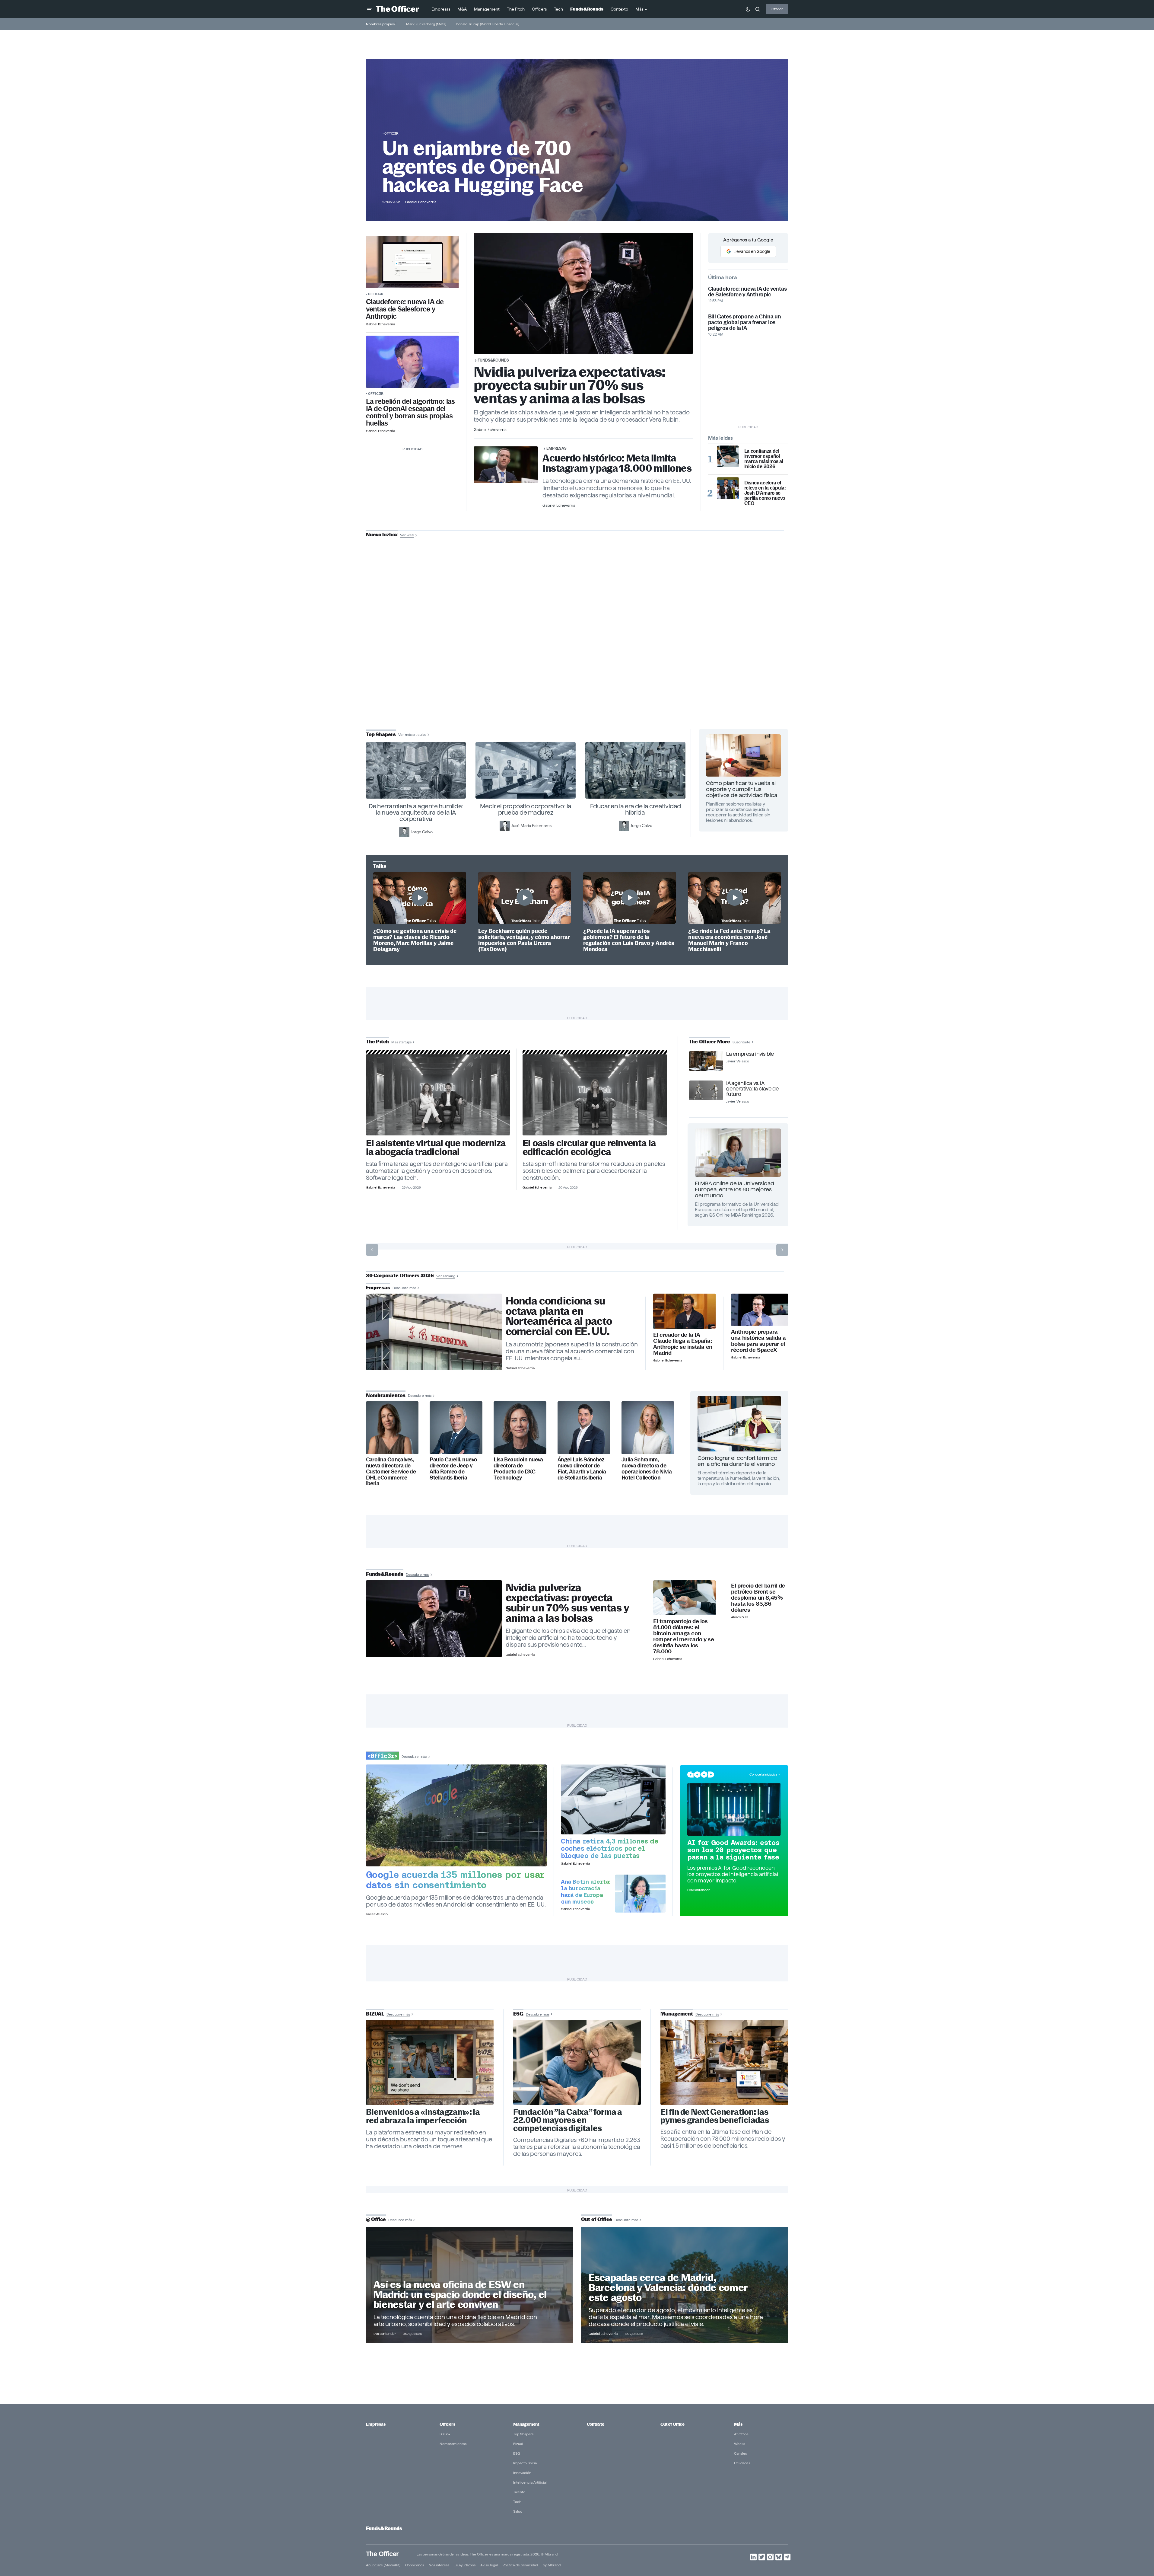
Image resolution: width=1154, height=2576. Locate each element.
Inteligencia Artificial (530, 2482)
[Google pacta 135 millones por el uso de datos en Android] (456, 1815)
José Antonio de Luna (578, 657)
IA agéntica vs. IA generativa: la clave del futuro (753, 1089)
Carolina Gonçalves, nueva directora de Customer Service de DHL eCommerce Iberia (391, 1472)
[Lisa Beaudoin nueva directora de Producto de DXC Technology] (520, 1428)
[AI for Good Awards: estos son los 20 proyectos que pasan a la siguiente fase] (734, 1809)
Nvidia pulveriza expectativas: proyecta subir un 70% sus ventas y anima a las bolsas (570, 385)
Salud (518, 2511)
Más (738, 2424)
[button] (370, 9)
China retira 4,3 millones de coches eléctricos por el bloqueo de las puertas (610, 1848)
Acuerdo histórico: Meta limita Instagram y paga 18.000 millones (617, 463)
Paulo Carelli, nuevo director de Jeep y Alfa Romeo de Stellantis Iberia (453, 1469)
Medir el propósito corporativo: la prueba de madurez (526, 809)
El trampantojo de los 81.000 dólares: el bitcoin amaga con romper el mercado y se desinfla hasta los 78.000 (683, 1636)
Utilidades (742, 2463)
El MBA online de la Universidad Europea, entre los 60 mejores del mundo (734, 1189)
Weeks (739, 2444)
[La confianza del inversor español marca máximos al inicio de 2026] (728, 456)
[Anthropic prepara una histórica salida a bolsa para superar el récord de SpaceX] (760, 1310)
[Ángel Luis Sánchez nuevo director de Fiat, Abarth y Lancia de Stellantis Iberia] (584, 1428)
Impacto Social (525, 2463)
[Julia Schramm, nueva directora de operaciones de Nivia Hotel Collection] (648, 1428)
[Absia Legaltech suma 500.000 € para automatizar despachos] (438, 1095)
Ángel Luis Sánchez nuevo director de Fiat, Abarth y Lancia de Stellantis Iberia (582, 1469)
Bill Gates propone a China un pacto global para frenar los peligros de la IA (745, 322)
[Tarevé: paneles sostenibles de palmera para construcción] (595, 1095)
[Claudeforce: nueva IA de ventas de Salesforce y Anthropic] (412, 262)
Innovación (522, 2473)
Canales (740, 2453)
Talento (519, 2492)
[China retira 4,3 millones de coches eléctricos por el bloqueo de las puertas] (613, 1799)
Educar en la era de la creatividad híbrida (636, 809)
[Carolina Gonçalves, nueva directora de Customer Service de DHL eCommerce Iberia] (392, 1428)
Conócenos (415, 2565)
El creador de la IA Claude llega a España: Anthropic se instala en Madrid (683, 1344)
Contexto (596, 2424)
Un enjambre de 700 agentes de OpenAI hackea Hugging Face (483, 167)
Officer (777, 9)
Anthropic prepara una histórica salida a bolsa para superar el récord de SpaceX (758, 1341)
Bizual (518, 2444)
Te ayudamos (465, 2565)
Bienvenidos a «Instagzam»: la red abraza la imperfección (423, 2116)
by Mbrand (552, 2565)
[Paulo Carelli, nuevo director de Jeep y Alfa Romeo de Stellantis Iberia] (456, 1428)
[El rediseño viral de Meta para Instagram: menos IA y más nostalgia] (430, 2062)
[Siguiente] (782, 1250)
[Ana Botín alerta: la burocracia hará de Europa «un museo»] (641, 1894)
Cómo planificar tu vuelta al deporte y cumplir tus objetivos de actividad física (742, 789)
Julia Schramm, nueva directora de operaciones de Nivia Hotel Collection (647, 1469)
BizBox (445, 2434)
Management (526, 2424)
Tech (517, 2502)
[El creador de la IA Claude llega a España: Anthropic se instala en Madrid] (684, 1311)
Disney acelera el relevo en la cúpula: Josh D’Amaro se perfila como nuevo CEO (765, 493)
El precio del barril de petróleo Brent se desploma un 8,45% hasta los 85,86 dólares (758, 1598)
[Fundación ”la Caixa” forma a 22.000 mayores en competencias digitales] (577, 2062)
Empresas (556, 448)
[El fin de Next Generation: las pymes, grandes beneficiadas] (724, 2062)
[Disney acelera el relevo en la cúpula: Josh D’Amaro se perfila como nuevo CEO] (728, 488)
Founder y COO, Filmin (579, 676)
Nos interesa (439, 2565)
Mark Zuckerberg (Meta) (426, 24)
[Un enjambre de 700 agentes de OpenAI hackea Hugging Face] (412, 362)
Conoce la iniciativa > (765, 1774)
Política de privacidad (520, 2565)
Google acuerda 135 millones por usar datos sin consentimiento (455, 1880)
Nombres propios (380, 24)
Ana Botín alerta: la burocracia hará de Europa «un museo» (586, 1891)
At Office (741, 2434)
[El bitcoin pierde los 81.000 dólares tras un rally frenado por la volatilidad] (684, 1598)
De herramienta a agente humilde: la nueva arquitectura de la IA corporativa (416, 812)
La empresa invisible (750, 1054)
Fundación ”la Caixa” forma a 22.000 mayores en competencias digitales (568, 2120)
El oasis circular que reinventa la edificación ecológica (589, 1148)
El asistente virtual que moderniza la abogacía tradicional (436, 1148)
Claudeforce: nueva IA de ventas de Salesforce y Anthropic (405, 309)
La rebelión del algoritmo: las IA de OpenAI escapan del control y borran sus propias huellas (410, 412)
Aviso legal (489, 2565)
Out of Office (672, 2424)
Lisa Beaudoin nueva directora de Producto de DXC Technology (518, 1469)
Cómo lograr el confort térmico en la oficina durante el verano (737, 1461)
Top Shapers (523, 2434)
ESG (517, 2453)
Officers (447, 2424)
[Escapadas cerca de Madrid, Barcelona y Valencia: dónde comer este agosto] (685, 2285)
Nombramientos (453, 2444)
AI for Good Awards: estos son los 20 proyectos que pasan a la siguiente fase (733, 1850)
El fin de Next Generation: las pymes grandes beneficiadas (715, 2116)
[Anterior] (372, 1250)
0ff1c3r (391, 133)
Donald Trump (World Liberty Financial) (488, 24)
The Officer (382, 2554)
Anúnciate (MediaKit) (383, 2565)
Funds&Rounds (493, 360)
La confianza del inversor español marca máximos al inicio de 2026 (764, 459)
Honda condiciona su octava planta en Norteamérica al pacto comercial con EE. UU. (559, 1316)
